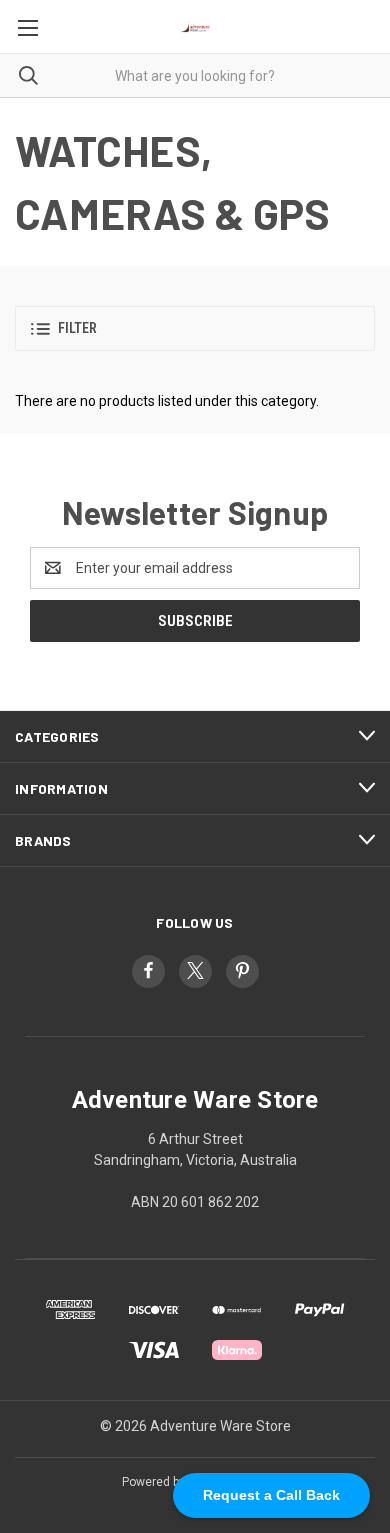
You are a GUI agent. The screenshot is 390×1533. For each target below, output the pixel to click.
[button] (195, 328)
